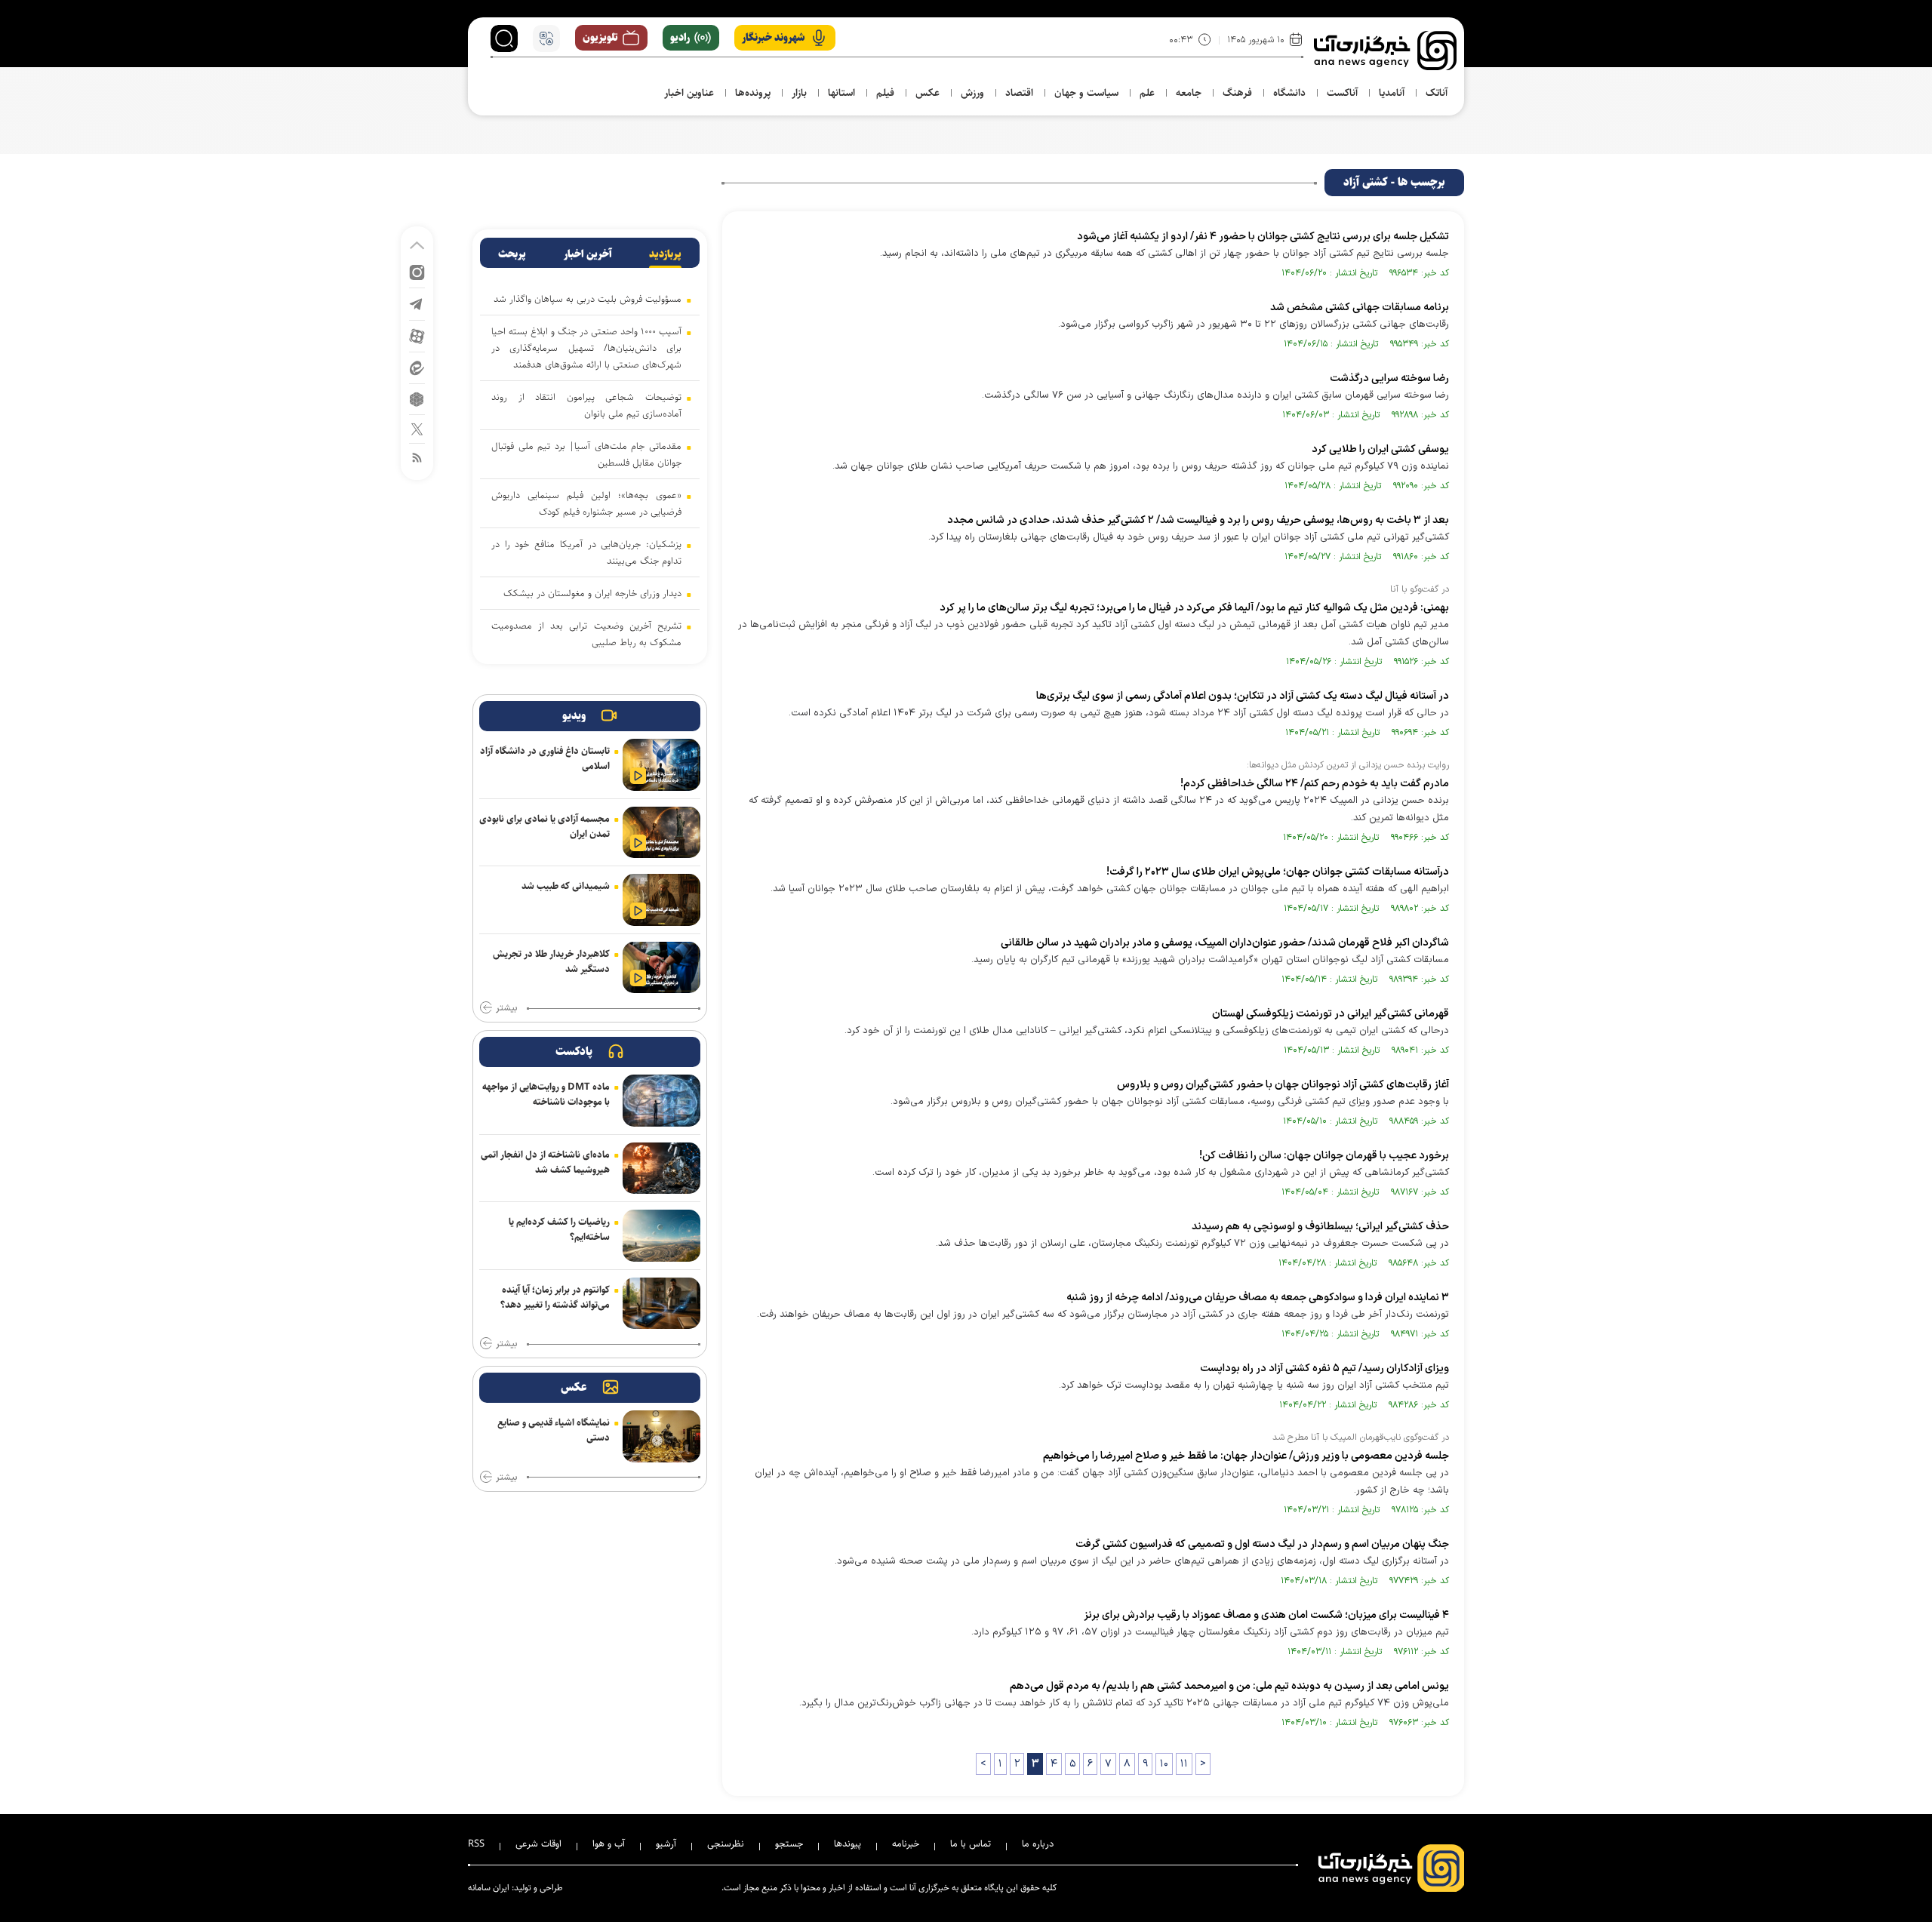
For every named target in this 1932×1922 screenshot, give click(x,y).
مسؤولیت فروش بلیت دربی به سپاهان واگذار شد (588, 299)
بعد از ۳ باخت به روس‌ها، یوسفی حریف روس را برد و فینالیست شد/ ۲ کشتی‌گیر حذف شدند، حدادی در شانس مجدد (1198, 520)
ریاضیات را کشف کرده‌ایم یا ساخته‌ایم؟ (559, 1229)
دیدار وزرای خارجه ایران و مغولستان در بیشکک (592, 593)
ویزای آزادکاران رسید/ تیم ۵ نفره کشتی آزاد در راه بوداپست (1324, 1368)
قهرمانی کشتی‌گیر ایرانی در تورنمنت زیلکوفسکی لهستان (1331, 1014)
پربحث (512, 254)
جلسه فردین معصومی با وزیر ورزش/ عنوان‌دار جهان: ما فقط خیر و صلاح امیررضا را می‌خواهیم (1246, 1456)
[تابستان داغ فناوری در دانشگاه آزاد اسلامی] (661, 765)
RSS (476, 1844)
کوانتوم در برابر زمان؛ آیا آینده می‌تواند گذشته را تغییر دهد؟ (555, 1297)
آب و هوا (609, 1844)
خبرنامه (906, 1844)
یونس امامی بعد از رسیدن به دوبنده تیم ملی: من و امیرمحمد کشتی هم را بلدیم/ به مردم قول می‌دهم (1229, 1686)
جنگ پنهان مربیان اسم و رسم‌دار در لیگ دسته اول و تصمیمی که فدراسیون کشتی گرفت (1262, 1544)
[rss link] (417, 457)
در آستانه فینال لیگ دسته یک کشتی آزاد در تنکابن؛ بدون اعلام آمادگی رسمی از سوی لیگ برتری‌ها (1243, 696)
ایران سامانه (489, 1888)
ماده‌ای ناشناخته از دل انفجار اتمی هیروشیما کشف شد (545, 1162)
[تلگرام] (417, 303)
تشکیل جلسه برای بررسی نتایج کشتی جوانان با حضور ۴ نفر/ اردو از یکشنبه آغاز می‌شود (1263, 237)
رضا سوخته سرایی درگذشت (1389, 378)
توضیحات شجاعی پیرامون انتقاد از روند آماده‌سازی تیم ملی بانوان (586, 405)
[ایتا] (417, 367)
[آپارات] (417, 335)
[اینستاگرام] (417, 271)
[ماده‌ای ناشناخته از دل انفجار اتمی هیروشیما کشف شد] (661, 1169)
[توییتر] (417, 428)
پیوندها (848, 1844)
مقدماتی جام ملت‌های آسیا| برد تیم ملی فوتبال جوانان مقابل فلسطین (586, 454)
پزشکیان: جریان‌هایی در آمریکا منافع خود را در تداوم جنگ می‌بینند (586, 552)
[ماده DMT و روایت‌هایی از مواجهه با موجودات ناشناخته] (661, 1101)
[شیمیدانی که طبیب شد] (661, 900)
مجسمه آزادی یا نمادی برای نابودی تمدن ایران (545, 826)
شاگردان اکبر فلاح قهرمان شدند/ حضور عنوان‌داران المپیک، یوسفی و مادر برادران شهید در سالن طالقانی (1225, 943)
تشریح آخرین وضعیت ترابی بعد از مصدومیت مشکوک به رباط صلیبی (586, 634)
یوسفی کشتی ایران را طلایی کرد (1380, 449)
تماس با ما (971, 1844)
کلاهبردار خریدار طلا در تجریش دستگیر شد (551, 961)
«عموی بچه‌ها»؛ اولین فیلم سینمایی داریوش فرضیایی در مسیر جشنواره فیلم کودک (586, 503)
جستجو (789, 1844)
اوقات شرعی (538, 1844)
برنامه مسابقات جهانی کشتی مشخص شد (1360, 308)
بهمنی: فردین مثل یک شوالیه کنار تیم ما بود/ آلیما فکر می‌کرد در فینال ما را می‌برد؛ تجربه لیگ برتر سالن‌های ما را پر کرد (1194, 608)
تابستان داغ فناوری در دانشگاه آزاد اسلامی (545, 758)
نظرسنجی (726, 1844)
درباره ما (1038, 1844)
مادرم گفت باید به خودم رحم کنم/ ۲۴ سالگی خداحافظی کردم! (1315, 784)
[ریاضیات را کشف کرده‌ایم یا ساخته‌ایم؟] (661, 1236)
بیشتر (506, 1008)
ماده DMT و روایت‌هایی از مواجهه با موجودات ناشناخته (546, 1094)
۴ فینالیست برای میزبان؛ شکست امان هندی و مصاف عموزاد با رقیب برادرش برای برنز (1266, 1615)
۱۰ (1164, 1764)
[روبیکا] (417, 398)
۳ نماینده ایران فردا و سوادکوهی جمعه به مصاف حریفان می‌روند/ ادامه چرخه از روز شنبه (1258, 1298)
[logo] (1385, 51)
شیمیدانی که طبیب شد (566, 886)
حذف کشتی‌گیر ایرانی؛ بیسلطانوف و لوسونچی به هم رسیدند (1320, 1227)
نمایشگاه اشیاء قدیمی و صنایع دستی (554, 1430)
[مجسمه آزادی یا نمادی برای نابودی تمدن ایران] (661, 833)
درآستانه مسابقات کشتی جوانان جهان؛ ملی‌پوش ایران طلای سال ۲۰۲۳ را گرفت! (1278, 872)
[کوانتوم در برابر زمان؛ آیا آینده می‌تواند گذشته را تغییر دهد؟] (661, 1304)
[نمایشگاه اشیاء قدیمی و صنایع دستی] (661, 1436)
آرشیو (666, 1844)
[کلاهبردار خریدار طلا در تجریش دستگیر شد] (661, 968)
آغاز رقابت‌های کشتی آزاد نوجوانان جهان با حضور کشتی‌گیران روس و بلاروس (1283, 1085)
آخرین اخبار (588, 254)
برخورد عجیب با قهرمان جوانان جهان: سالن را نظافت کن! (1324, 1156)
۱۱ (1184, 1764)
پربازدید (665, 254)
